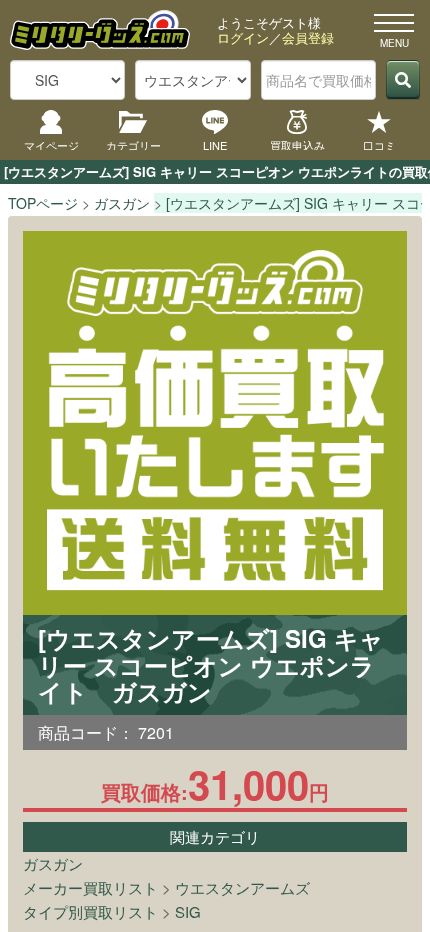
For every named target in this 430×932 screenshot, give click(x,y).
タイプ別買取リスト (90, 911)
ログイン (243, 37)
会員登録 (308, 37)
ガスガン (53, 863)
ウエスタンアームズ (242, 887)
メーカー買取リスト (90, 887)
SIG (188, 911)
